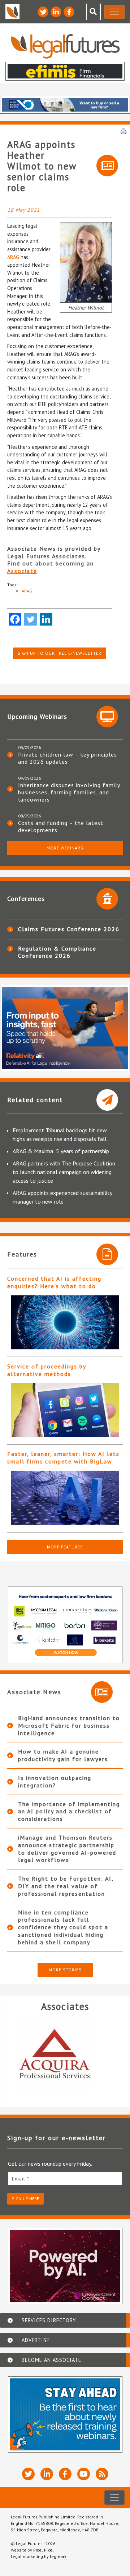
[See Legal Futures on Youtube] (84, 2474)
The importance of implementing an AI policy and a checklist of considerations (69, 1812)
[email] (65, 2178)
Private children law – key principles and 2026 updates (68, 758)
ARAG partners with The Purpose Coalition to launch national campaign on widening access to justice (64, 1172)
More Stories (65, 1970)
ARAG (13, 257)
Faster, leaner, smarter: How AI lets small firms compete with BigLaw (63, 1458)
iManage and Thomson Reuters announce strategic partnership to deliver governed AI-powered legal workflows (67, 1849)
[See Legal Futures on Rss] (102, 2474)
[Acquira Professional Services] (61, 2055)
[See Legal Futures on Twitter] (43, 12)
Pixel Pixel (44, 2550)
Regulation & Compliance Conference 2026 (57, 952)
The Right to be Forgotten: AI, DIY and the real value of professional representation (66, 1886)
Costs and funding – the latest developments (61, 826)
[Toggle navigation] (114, 12)
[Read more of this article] (65, 1322)
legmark (58, 2556)
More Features (65, 1547)
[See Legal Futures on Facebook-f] (69, 12)
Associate (22, 571)
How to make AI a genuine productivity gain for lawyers (63, 1755)
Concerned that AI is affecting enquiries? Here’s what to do (54, 1282)
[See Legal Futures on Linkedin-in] (56, 12)
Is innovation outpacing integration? (55, 1781)
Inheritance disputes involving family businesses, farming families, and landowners (69, 792)
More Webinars (65, 848)
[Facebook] (15, 619)
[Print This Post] (123, 131)
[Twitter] (31, 619)
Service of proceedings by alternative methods (47, 1370)
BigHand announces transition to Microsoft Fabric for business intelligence (69, 1725)
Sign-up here (25, 2199)
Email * (21, 2179)
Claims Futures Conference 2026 (69, 929)
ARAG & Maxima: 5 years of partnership (61, 1151)
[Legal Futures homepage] (65, 46)
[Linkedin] (46, 619)
